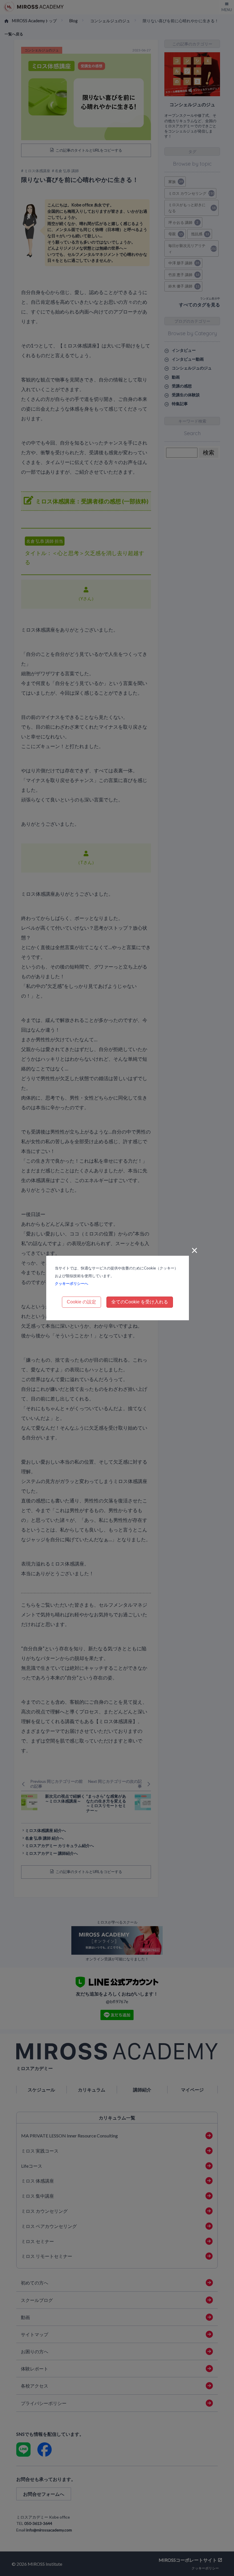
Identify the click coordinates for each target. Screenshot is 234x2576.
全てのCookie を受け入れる (140, 1302)
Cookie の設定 (81, 1302)
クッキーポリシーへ (71, 1283)
